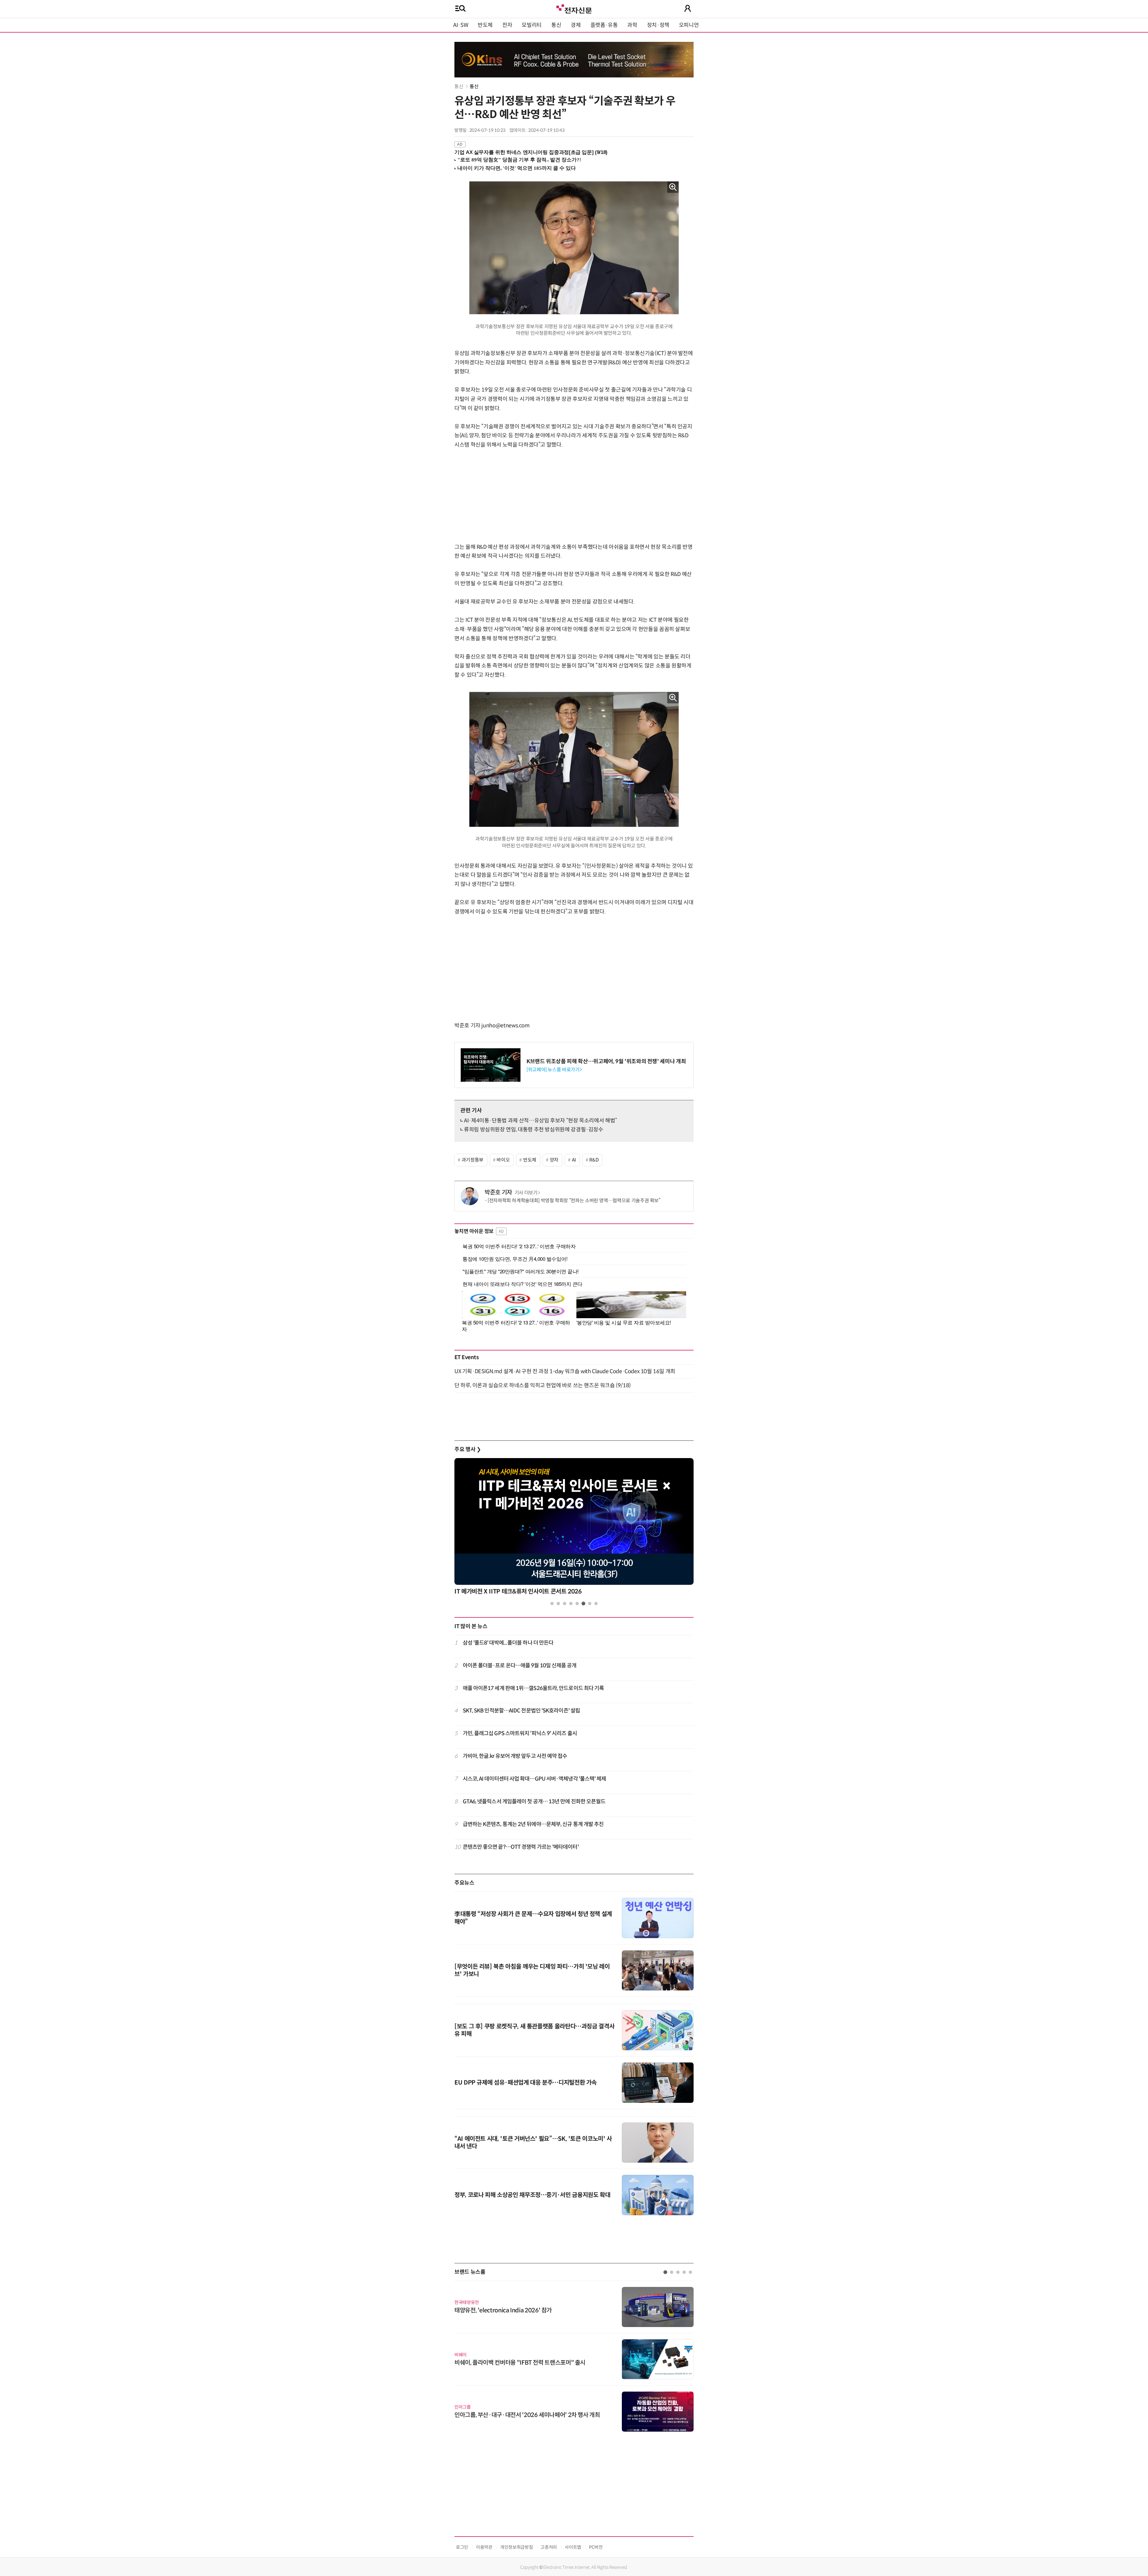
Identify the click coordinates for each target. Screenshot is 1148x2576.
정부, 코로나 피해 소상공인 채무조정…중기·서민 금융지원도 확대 (532, 2195)
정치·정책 (658, 25)
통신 (556, 25)
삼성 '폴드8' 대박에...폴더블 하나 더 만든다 (508, 1643)
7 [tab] (590, 1603)
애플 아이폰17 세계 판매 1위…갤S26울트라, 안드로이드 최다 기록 (533, 1688)
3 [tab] (565, 1603)
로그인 (462, 2547)
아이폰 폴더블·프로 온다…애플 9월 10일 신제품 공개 (520, 1666)
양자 (554, 1160)
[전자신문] (574, 8)
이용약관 (484, 2547)
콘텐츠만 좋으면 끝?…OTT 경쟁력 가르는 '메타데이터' (521, 1847)
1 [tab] (552, 1603)
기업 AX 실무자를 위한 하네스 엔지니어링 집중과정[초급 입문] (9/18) (531, 152)
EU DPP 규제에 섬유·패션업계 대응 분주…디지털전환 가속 (526, 2083)
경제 (576, 25)
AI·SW (461, 25)
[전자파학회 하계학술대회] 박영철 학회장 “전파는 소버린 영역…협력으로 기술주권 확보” (574, 1201)
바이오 (503, 1160)
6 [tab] (583, 1603)
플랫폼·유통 (604, 25)
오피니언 (689, 25)
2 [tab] (558, 1603)
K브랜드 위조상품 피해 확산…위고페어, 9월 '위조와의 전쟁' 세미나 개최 (606, 1061)
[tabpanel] (574, 1528)
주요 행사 (468, 1449)
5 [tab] (577, 1603)
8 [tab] (596, 1603)
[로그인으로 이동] (688, 8)
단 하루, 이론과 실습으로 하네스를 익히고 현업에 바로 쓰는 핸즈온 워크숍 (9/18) (543, 1385)
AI (574, 1160)
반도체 (485, 25)
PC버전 (596, 2547)
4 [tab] (571, 1603)
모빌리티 (532, 25)
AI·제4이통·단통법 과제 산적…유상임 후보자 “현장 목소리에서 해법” (541, 1121)
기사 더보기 (526, 1193)
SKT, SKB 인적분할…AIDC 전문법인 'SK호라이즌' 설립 (522, 1711)
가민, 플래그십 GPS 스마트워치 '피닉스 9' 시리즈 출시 (520, 1733)
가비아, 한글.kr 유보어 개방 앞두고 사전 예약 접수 (515, 1756)
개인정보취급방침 (516, 2547)
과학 (632, 25)
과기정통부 (473, 1160)
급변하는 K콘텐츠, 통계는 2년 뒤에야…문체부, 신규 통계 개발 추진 (533, 1824)
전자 (507, 25)
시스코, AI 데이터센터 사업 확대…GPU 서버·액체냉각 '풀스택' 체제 (535, 1779)
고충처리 (549, 2547)
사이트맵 (573, 2547)
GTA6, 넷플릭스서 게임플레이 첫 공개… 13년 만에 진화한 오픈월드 (534, 1802)
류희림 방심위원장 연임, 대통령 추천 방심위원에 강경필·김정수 (534, 1130)
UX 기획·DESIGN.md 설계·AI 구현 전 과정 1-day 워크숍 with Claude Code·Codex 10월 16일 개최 (565, 1371)
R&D (594, 1160)
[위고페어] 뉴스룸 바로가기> (554, 1070)
